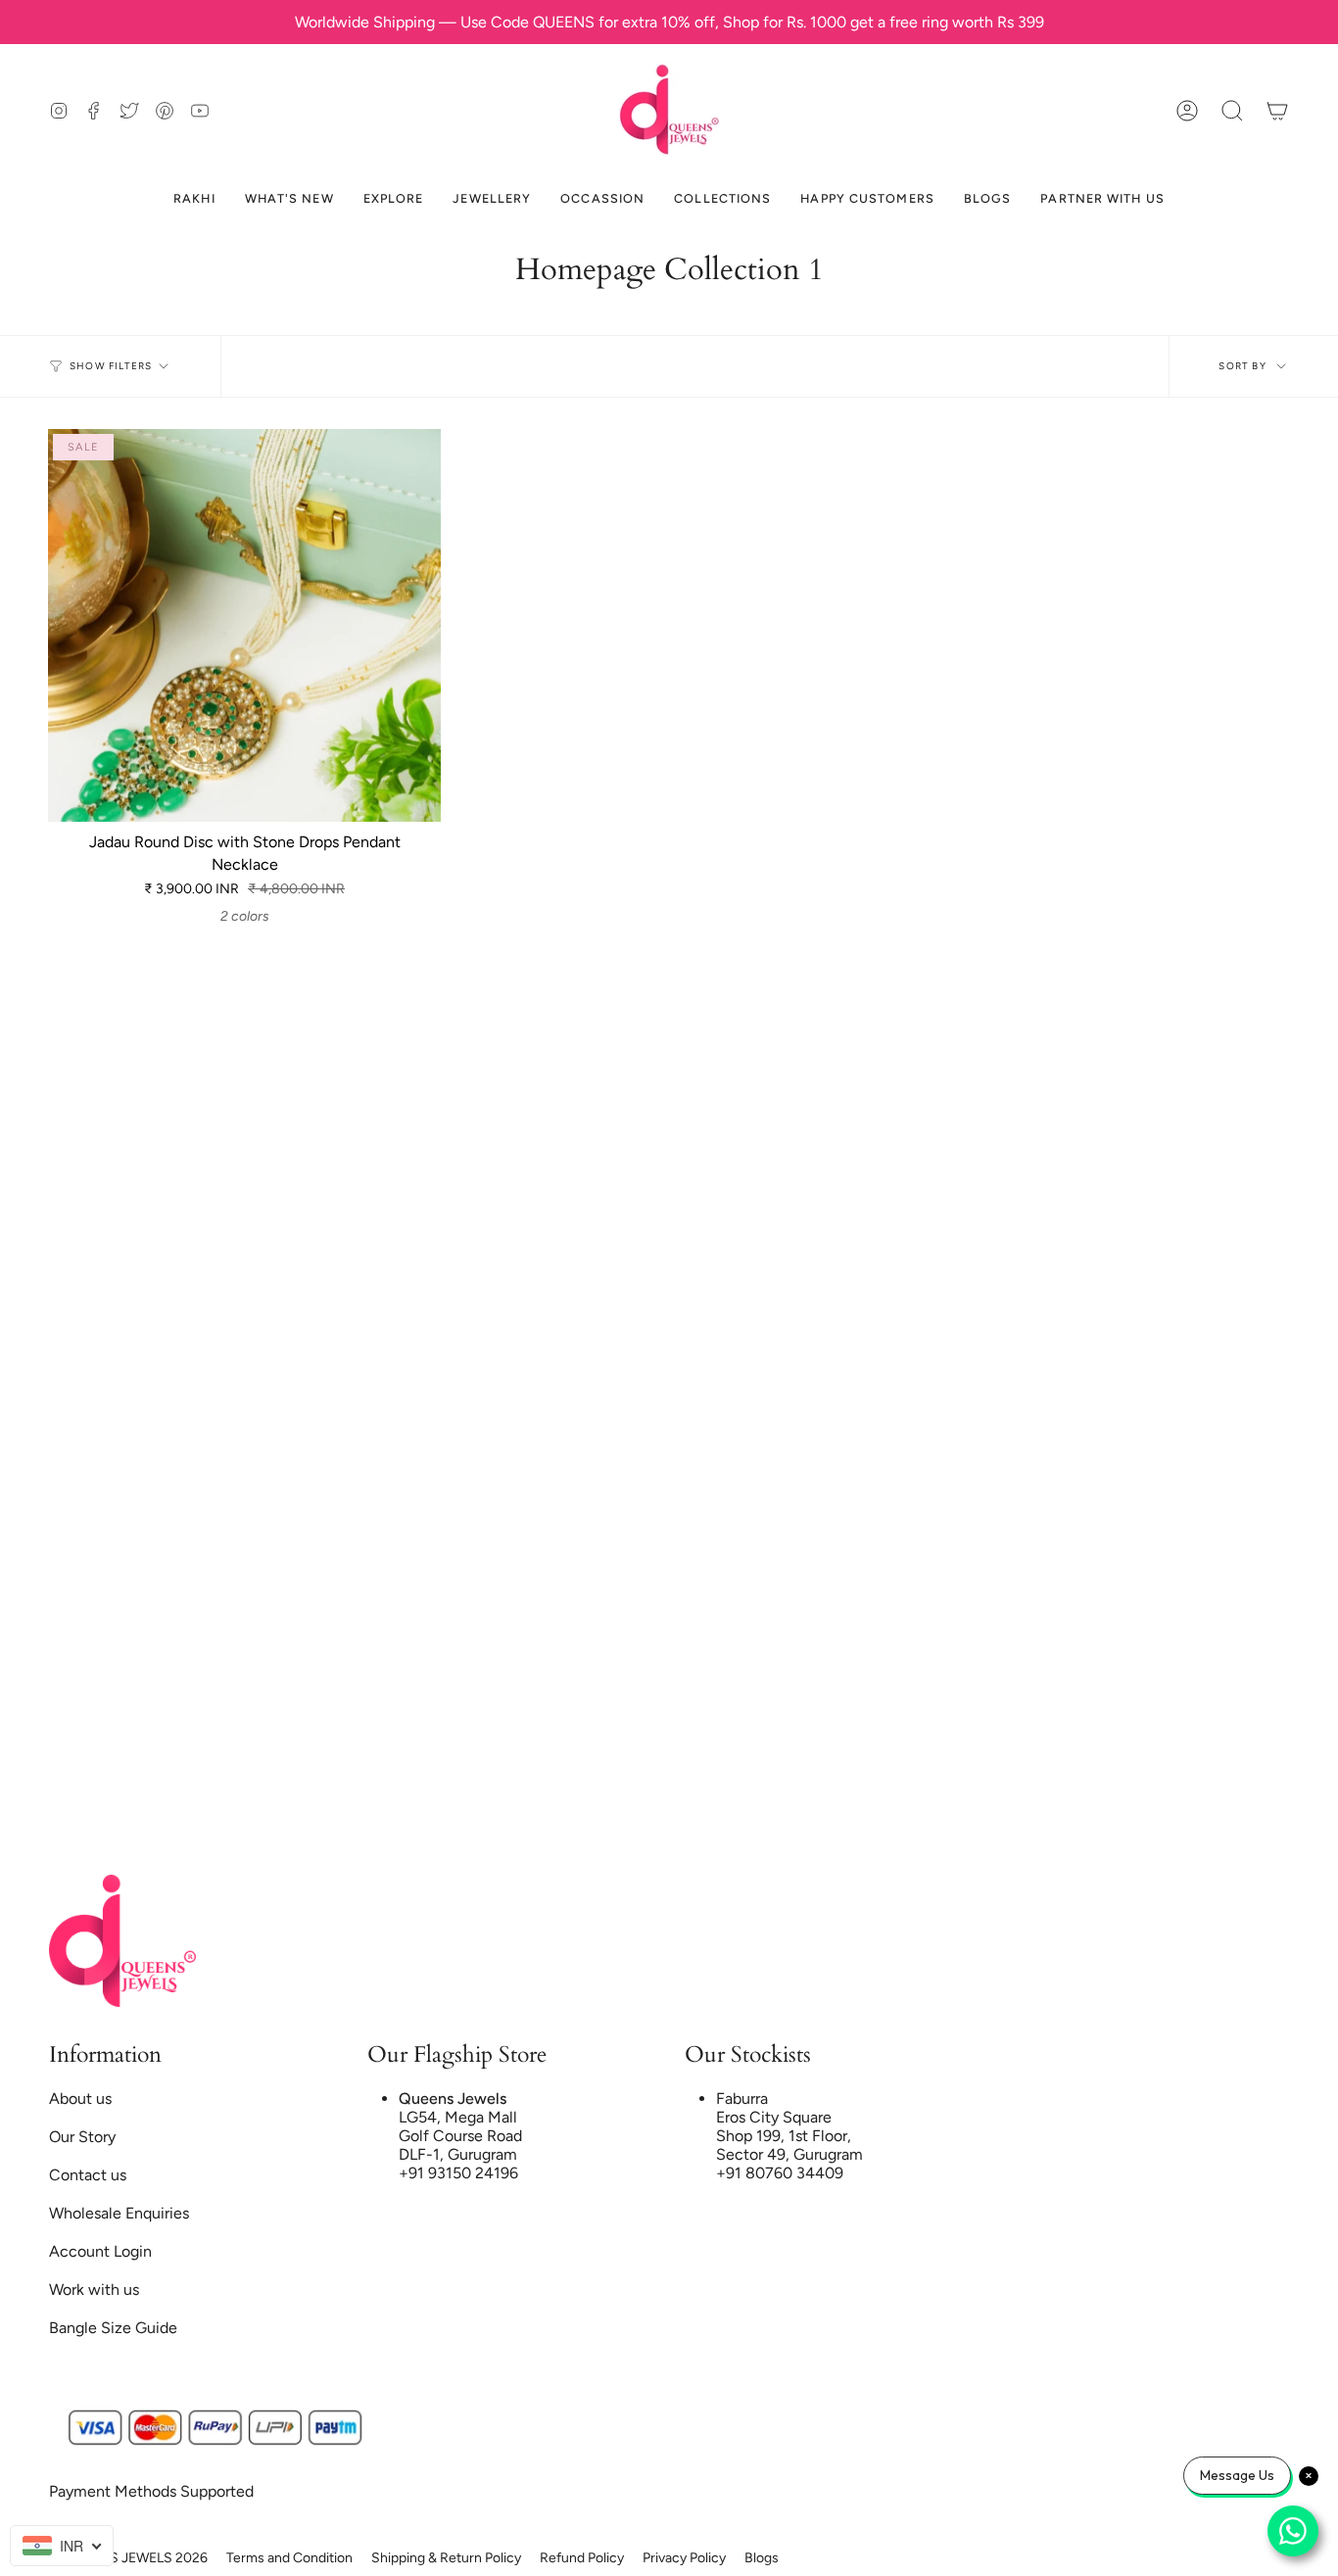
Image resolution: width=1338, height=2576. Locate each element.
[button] (1232, 110)
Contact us (88, 2175)
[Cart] (1277, 110)
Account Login (100, 2251)
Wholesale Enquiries (119, 2213)
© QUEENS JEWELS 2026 (128, 2558)
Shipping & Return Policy (446, 2558)
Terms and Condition (289, 2558)
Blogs (762, 2558)
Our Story (82, 2137)
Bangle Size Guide (113, 2328)
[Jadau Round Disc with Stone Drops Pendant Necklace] (244, 625)
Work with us (94, 2290)
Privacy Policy (684, 2558)
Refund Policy (582, 2558)
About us (80, 2099)
